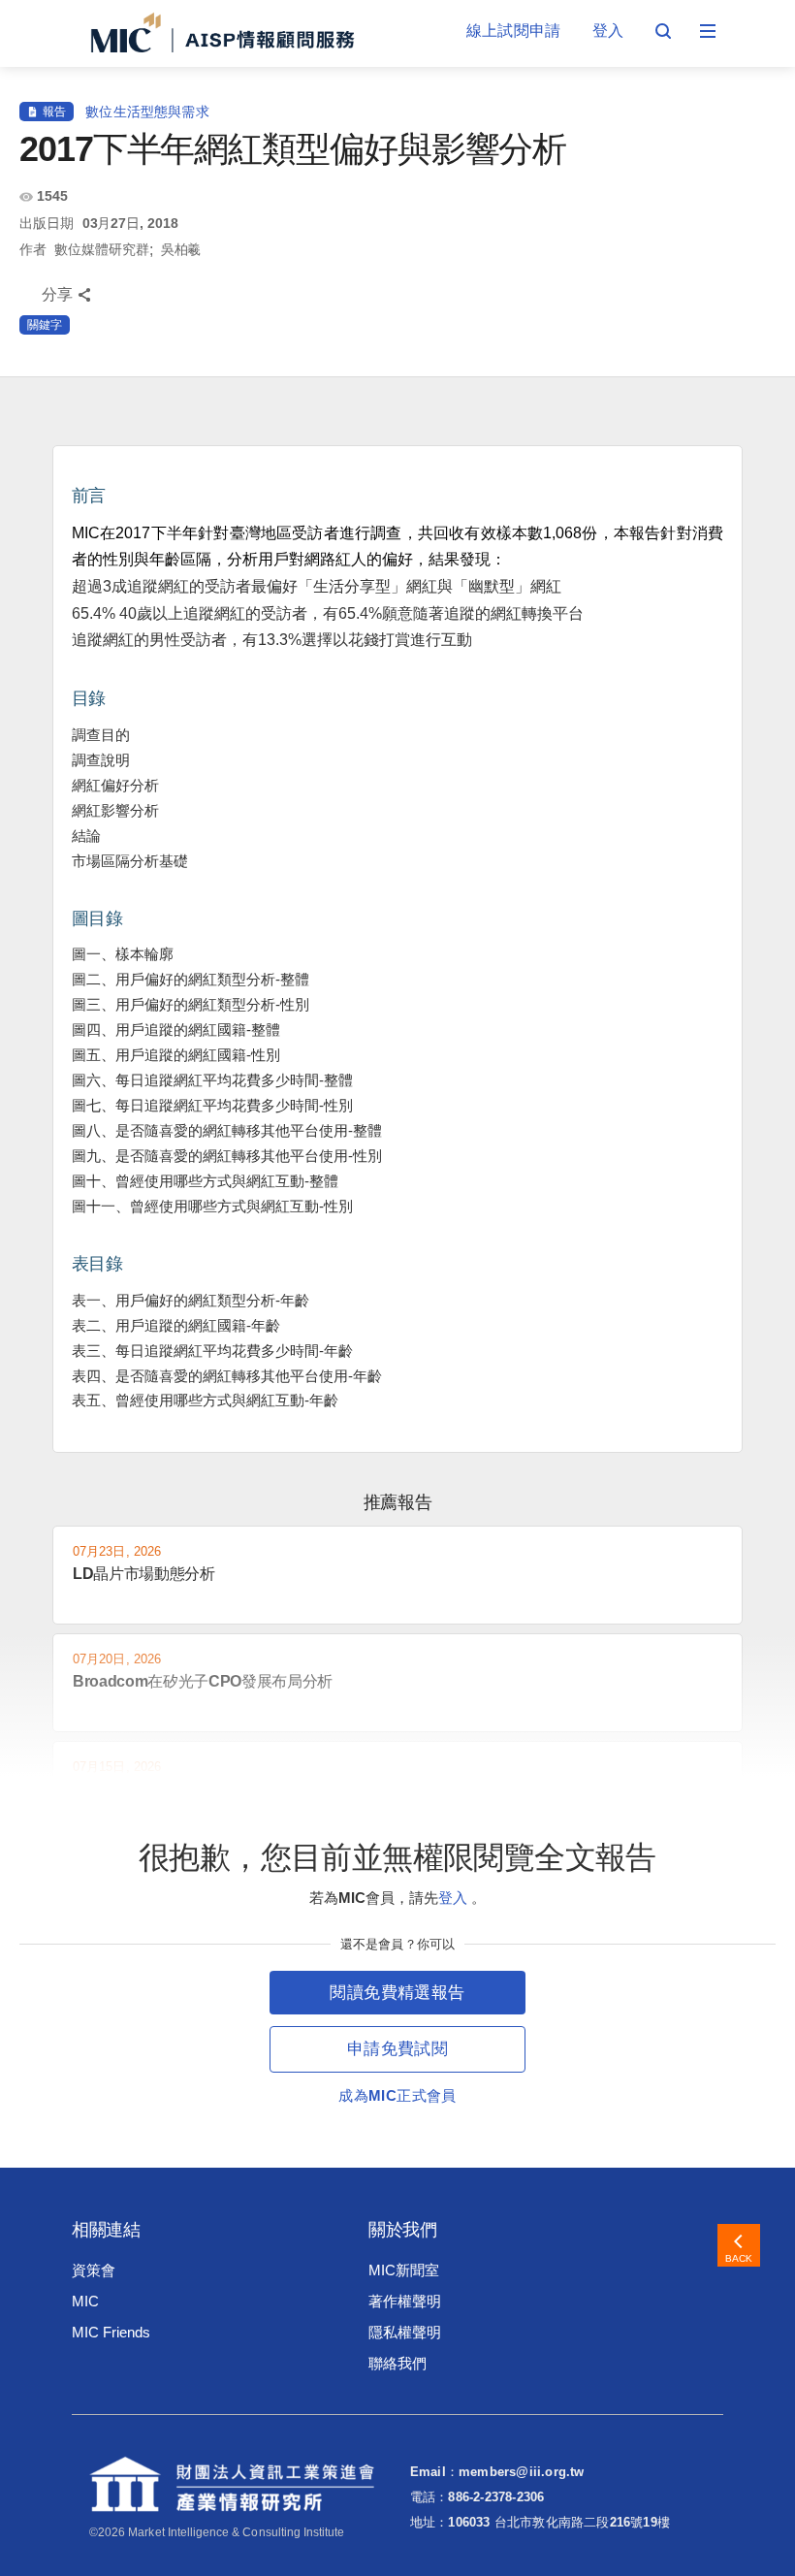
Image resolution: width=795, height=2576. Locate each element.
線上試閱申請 (514, 31)
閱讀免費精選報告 (397, 1993)
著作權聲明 (405, 2301)
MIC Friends (111, 2332)
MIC (85, 2301)
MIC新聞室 (404, 2270)
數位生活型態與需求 (147, 112)
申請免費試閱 (397, 2049)
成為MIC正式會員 (397, 2095)
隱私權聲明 (405, 2332)
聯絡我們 (397, 2363)
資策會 (94, 2270)
